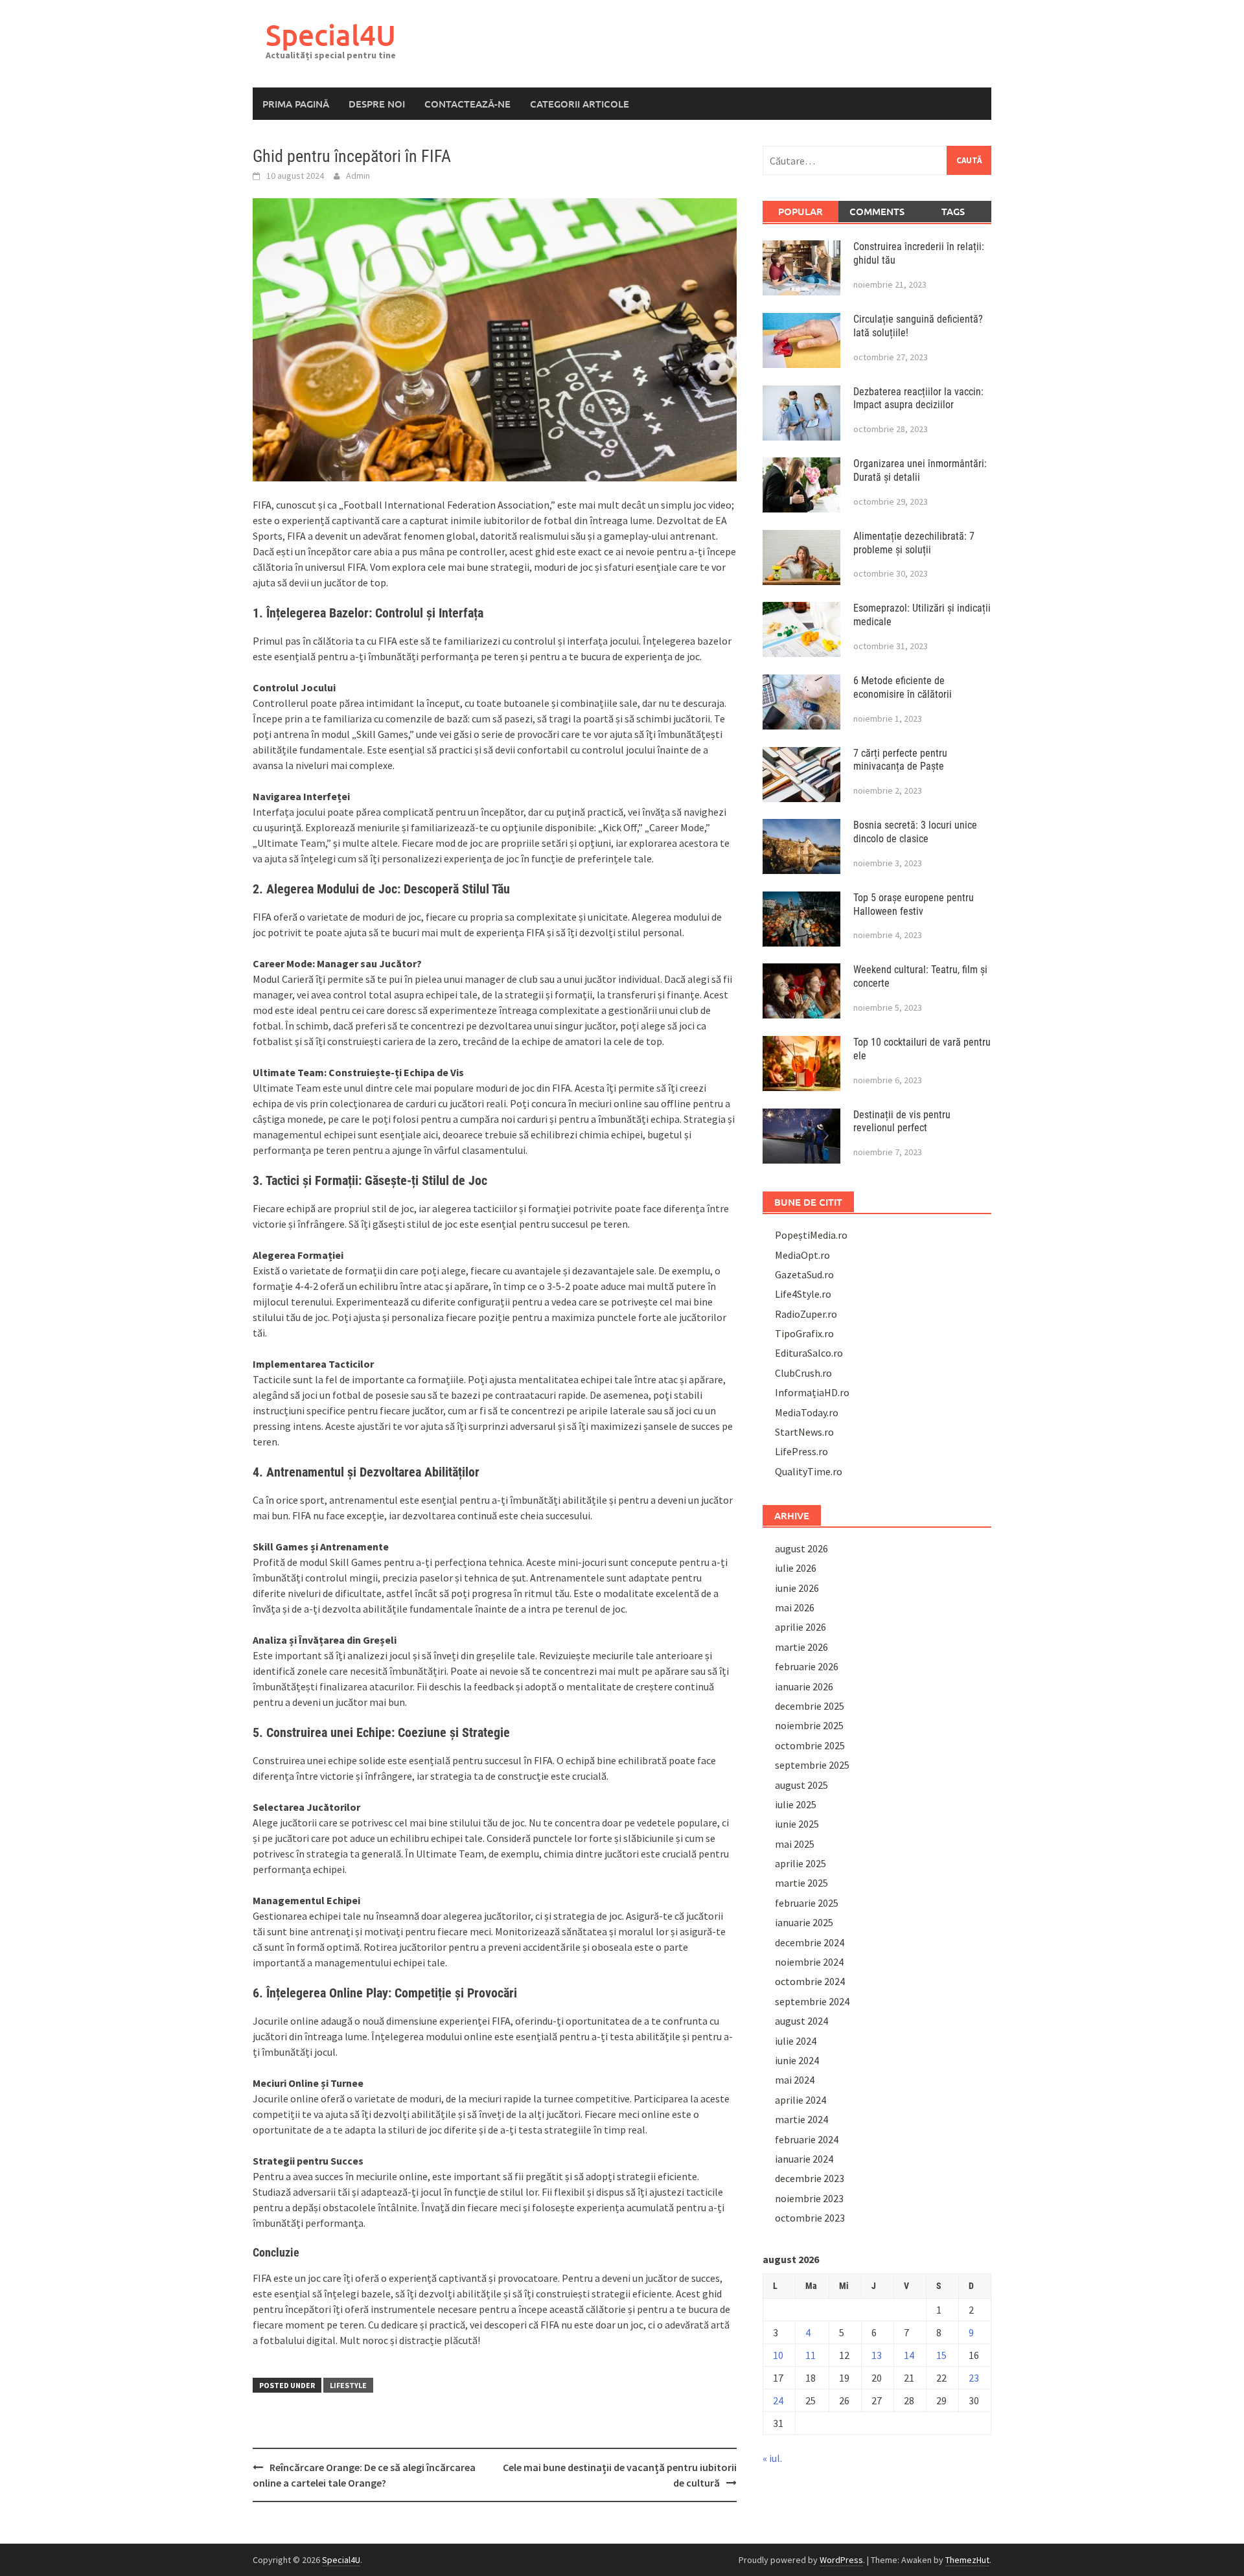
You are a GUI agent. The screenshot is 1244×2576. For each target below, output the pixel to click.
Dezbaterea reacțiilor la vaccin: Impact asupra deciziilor (918, 398)
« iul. (772, 2458)
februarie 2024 (807, 2139)
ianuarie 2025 (804, 1922)
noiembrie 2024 (809, 1962)
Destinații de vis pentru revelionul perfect (902, 1121)
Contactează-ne (467, 104)
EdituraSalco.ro (809, 1353)
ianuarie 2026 (804, 1686)
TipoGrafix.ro (804, 1333)
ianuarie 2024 (804, 2159)
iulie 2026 (796, 1568)
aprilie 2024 (801, 2100)
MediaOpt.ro (802, 1255)
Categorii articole (580, 104)
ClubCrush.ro (803, 1373)
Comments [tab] (877, 211)
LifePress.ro (801, 1451)
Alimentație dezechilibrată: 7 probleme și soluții (914, 543)
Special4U (331, 35)
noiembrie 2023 (809, 2198)
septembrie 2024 (812, 2001)
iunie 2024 (797, 2060)
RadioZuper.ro (806, 1314)
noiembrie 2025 (809, 1725)
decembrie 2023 (810, 2178)
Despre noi (377, 104)
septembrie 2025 (812, 1765)
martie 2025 (801, 1883)
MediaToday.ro (807, 1412)
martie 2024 (801, 2119)
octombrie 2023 (810, 2218)
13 (877, 2355)
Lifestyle (348, 2385)
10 (778, 2355)
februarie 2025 (807, 1903)
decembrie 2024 (810, 1942)
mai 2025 (795, 1844)
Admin (358, 176)
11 (811, 2355)
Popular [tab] (801, 211)
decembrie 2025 (810, 1706)
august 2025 (801, 1785)
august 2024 (801, 2021)
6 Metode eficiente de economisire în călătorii (903, 687)
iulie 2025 (796, 1804)
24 (778, 2400)
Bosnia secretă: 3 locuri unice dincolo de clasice (915, 832)
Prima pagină (296, 104)
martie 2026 (801, 1647)
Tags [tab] (953, 211)
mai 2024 (795, 2080)
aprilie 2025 (801, 1863)
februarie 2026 (807, 1666)
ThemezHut (967, 2560)
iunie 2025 (797, 1824)
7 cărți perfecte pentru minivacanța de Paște (900, 760)
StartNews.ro (804, 1432)
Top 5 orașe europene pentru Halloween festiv (914, 904)
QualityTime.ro (809, 1471)
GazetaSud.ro (804, 1274)
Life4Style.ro (803, 1294)
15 (941, 2355)
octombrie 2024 (810, 1981)
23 (974, 2378)
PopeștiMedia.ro (811, 1235)
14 (909, 2355)
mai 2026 (795, 1607)
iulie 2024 (796, 2041)
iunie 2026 (797, 1588)
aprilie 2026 (801, 1627)
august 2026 (801, 1548)
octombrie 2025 (810, 1745)
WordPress (841, 2560)
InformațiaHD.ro (812, 1392)
